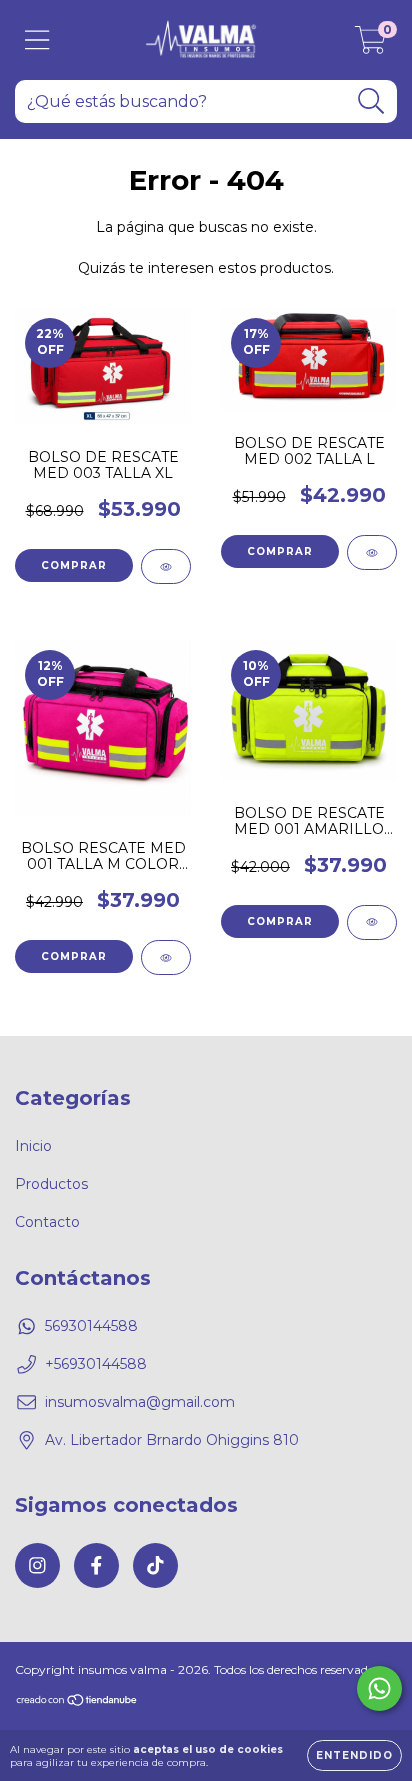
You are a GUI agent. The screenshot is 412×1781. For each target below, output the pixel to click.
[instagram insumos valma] (37, 1565)
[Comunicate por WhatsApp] (379, 1688)
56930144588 (91, 1326)
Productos (51, 1184)
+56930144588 (96, 1364)
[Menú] (37, 40)
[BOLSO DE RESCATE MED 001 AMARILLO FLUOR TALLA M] (372, 922)
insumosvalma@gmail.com (140, 1402)
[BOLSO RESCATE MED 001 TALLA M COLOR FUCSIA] (166, 957)
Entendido (354, 1755)
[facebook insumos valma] (96, 1565)
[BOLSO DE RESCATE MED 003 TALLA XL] (166, 566)
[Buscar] (371, 101)
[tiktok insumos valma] (155, 1565)
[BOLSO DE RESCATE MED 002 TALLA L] (372, 552)
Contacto (47, 1222)
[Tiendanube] (77, 1702)
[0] (370, 45)
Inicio (33, 1146)
